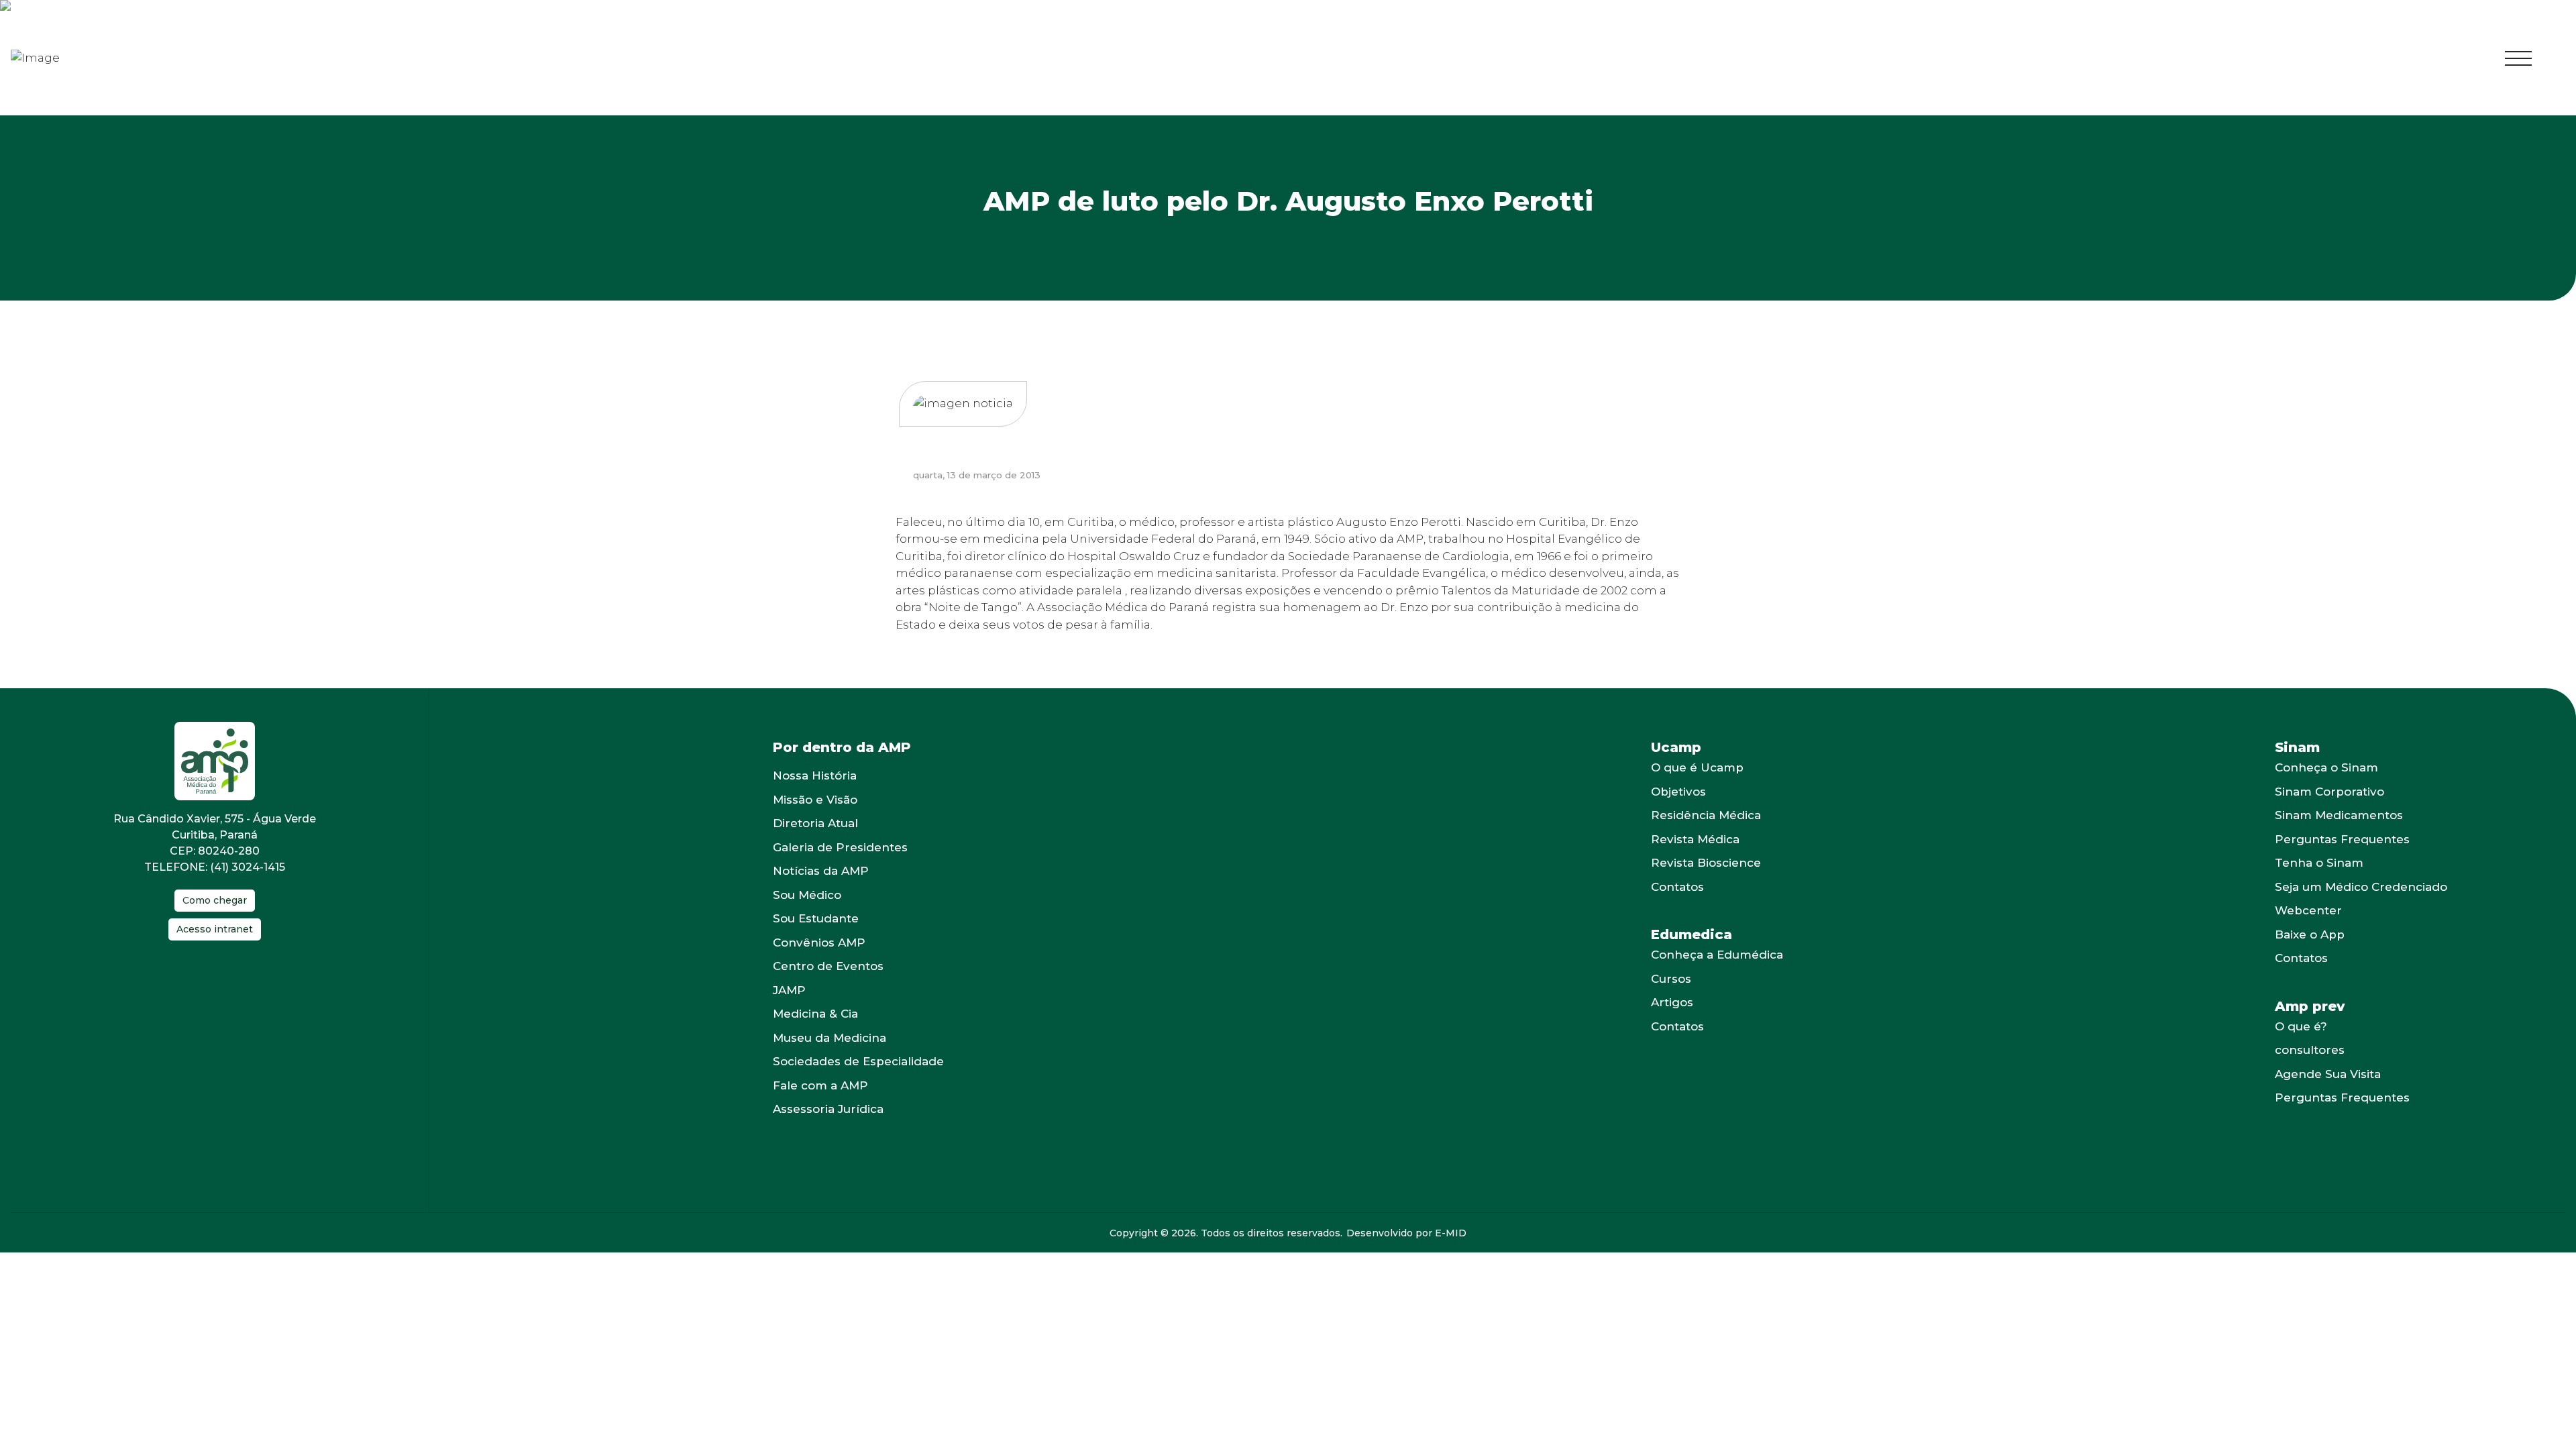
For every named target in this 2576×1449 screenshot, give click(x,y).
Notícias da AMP (821, 911)
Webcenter (2308, 951)
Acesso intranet (215, 969)
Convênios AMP (819, 983)
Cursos (1671, 1019)
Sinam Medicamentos (2339, 855)
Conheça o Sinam (2326, 808)
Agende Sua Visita (2328, 1114)
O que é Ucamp (1697, 808)
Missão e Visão (815, 840)
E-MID (1451, 1273)
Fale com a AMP (820, 1126)
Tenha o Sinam (2319, 903)
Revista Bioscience (1706, 903)
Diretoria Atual (815, 863)
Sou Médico (807, 935)
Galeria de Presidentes (840, 888)
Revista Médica (1695, 879)
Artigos (1672, 1042)
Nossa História (815, 816)
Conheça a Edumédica (1717, 995)
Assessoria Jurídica (828, 1149)
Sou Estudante (816, 959)
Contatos (1677, 927)
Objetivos (1678, 832)
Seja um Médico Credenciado (2361, 927)
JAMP (789, 1030)
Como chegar (215, 941)
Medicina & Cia (815, 1054)
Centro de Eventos (828, 1006)
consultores (2310, 1090)
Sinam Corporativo (2329, 832)
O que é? (2301, 1067)
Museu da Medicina (829, 1078)
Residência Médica (1706, 855)
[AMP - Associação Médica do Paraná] (45, 78)
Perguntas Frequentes (2342, 879)
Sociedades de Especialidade (858, 1102)
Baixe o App (2310, 975)
